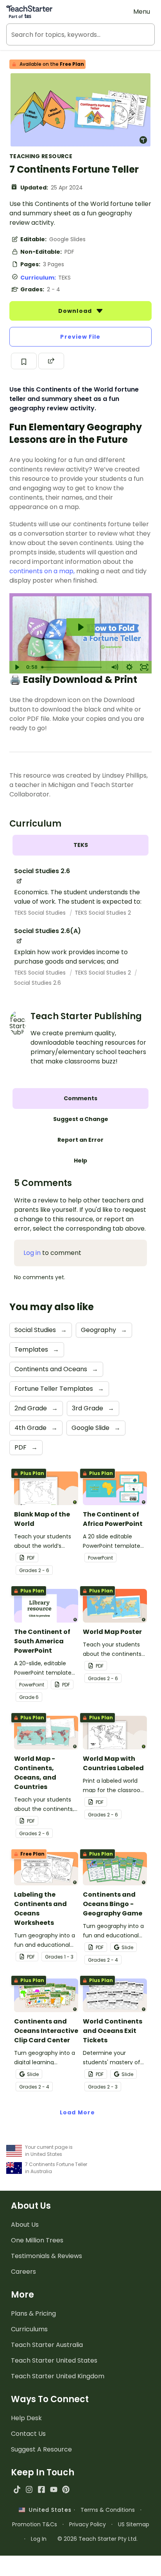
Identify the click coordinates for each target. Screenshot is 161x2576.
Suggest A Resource (41, 2449)
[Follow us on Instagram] (29, 2489)
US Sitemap (134, 2524)
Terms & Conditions (108, 2510)
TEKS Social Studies (41, 913)
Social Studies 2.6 (38, 983)
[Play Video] (17, 667)
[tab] (80, 845)
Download (76, 311)
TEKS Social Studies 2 (103, 913)
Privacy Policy (88, 2524)
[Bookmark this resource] (24, 361)
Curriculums (29, 2329)
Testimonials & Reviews (47, 2256)
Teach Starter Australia (47, 2345)
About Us (25, 2225)
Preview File (80, 337)
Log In (39, 2539)
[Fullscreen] (144, 667)
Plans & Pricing (33, 2313)
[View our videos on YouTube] (54, 2489)
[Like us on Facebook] (41, 2489)
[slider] (73, 667)
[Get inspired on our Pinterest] (66, 2489)
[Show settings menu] (129, 667)
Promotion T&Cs (35, 2524)
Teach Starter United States (54, 2360)
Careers (23, 2272)
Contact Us (28, 2434)
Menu (142, 12)
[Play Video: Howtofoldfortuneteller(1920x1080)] (80, 627)
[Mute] (114, 667)
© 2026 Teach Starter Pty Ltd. (97, 2539)
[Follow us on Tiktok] (17, 2489)
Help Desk (26, 2418)
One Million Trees (37, 2240)
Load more (77, 2112)
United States (48, 2510)
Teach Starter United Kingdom (58, 2376)
